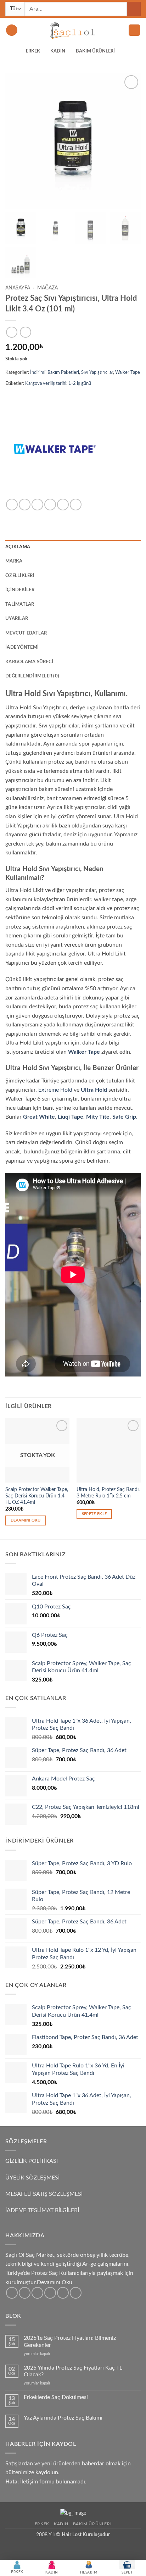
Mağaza (47, 288)
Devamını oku (26, 1520)
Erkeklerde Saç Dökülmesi (56, 2397)
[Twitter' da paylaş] (37, 505)
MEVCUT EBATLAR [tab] (26, 633)
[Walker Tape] (55, 449)
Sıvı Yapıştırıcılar (97, 372)
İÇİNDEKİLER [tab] (20, 590)
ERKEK (33, 51)
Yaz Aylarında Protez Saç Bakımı (63, 2418)
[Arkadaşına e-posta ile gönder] (50, 505)
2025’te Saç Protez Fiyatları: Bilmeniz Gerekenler (70, 2341)
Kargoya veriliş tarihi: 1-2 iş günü (58, 383)
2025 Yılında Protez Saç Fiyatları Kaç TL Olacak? (73, 2371)
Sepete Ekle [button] (94, 1514)
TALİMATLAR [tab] (20, 604)
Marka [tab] (14, 561)
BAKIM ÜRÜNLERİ (95, 51)
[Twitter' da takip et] (37, 2293)
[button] (12, 30)
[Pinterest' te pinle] (63, 505)
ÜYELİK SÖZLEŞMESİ (32, 2178)
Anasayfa (18, 288)
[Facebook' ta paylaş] (25, 505)
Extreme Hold (55, 1090)
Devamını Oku (55, 2282)
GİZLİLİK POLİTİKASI (32, 2161)
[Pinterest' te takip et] (63, 2293)
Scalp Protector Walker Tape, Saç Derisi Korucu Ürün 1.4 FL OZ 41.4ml (37, 1496)
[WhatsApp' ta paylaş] (12, 505)
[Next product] (12, 332)
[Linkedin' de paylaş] (76, 505)
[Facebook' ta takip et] (12, 2293)
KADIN (58, 51)
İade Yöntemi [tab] (22, 647)
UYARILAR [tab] (17, 619)
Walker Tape (128, 372)
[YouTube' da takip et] (76, 2293)
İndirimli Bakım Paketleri (55, 372)
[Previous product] (25, 332)
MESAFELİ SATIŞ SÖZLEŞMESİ (44, 2194)
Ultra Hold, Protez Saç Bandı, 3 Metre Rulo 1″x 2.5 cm (108, 1493)
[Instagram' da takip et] (25, 2293)
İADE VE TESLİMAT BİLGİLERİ (42, 2210)
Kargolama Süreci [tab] (29, 662)
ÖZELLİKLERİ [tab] (20, 576)
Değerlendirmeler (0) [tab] (32, 676)
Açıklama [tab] (18, 547)
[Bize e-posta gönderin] (50, 2293)
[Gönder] (134, 9)
